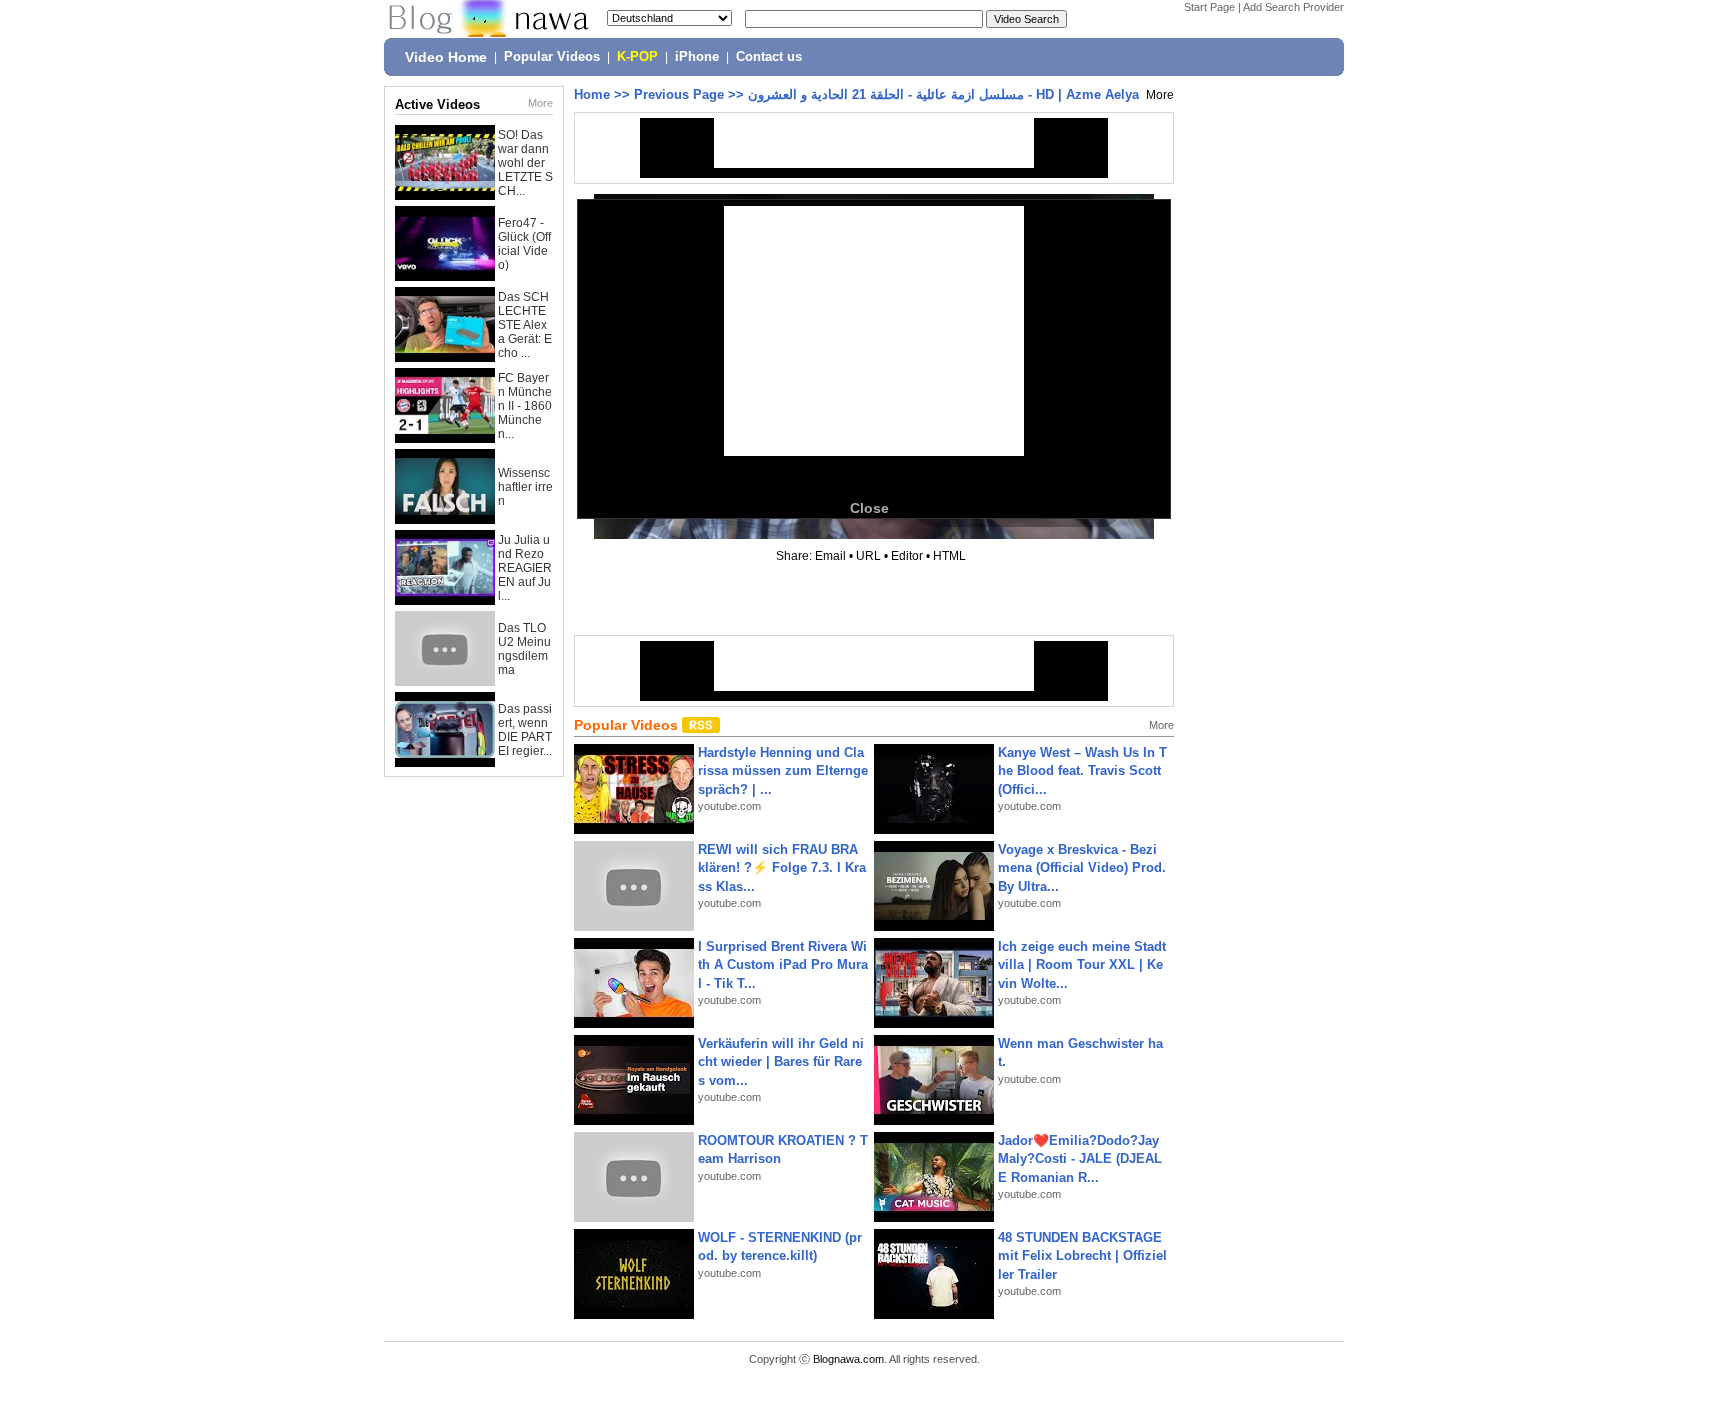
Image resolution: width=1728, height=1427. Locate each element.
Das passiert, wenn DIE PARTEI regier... (525, 730)
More (540, 103)
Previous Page (679, 94)
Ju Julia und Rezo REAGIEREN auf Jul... (525, 568)
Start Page (1209, 7)
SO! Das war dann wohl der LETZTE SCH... (525, 163)
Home (592, 94)
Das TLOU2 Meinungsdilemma (524, 649)
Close (869, 508)
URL (868, 556)
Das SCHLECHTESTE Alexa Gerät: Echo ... (525, 325)
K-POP (637, 57)
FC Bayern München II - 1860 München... (525, 406)
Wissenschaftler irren (525, 487)
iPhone (697, 57)
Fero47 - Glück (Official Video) (524, 244)
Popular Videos (552, 57)
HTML (949, 556)
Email (830, 556)
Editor (907, 556)
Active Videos (437, 104)
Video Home (446, 57)
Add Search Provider (1293, 7)
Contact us (769, 57)
